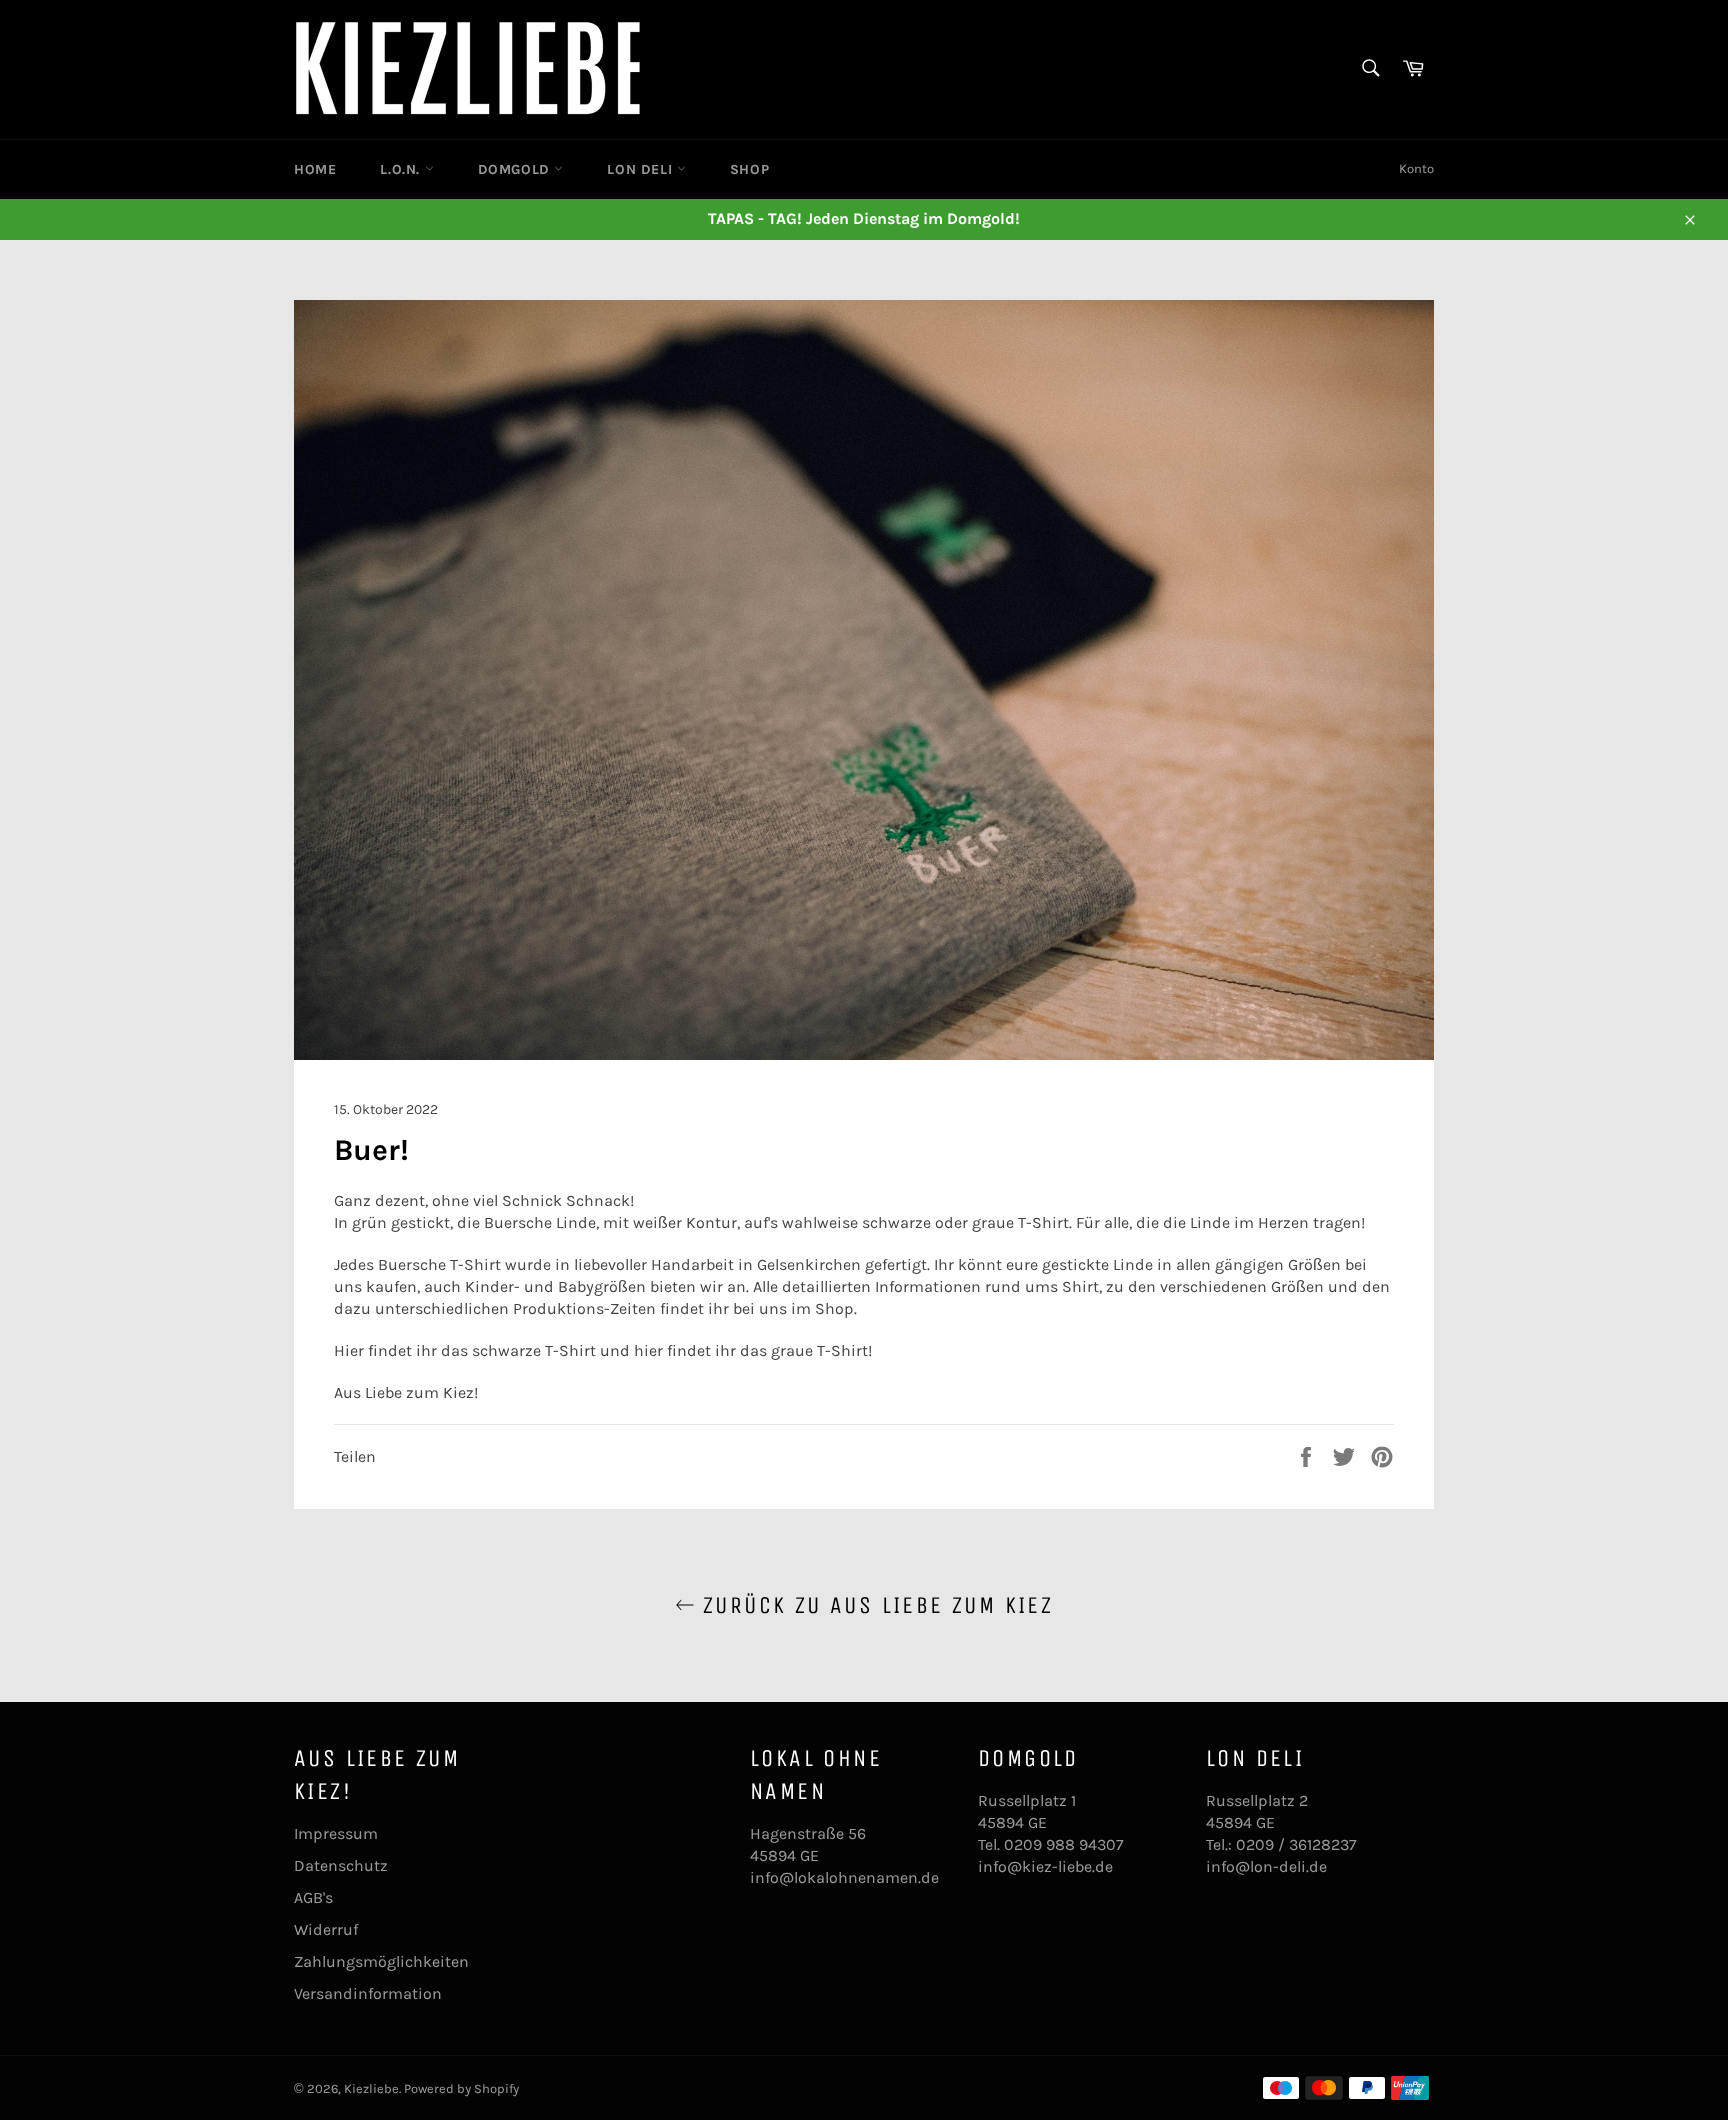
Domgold (516, 169)
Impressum (336, 1833)
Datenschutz (341, 1865)
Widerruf (326, 1929)
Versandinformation (368, 1993)
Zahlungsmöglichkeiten (381, 1961)
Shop (749, 169)
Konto (1416, 168)
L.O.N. (402, 169)
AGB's (313, 1897)
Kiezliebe (371, 2088)
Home (315, 169)
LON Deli (641, 169)
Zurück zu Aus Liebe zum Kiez (874, 1605)
